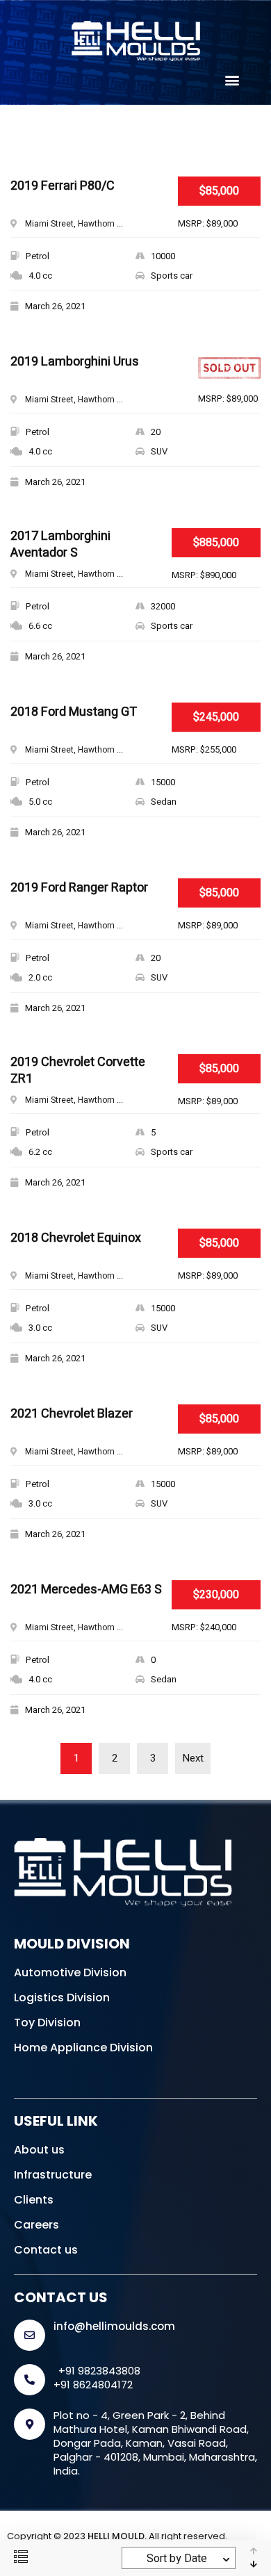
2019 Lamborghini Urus (75, 362)
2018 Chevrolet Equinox (76, 1239)
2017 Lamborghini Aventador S (60, 545)
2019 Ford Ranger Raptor (79, 888)
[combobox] (179, 2558)
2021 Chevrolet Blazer (72, 1414)
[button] (232, 80)
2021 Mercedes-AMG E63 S (86, 1590)
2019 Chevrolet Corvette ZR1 (78, 1071)
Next (193, 1758)
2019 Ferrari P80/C (63, 187)
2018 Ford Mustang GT (74, 713)
